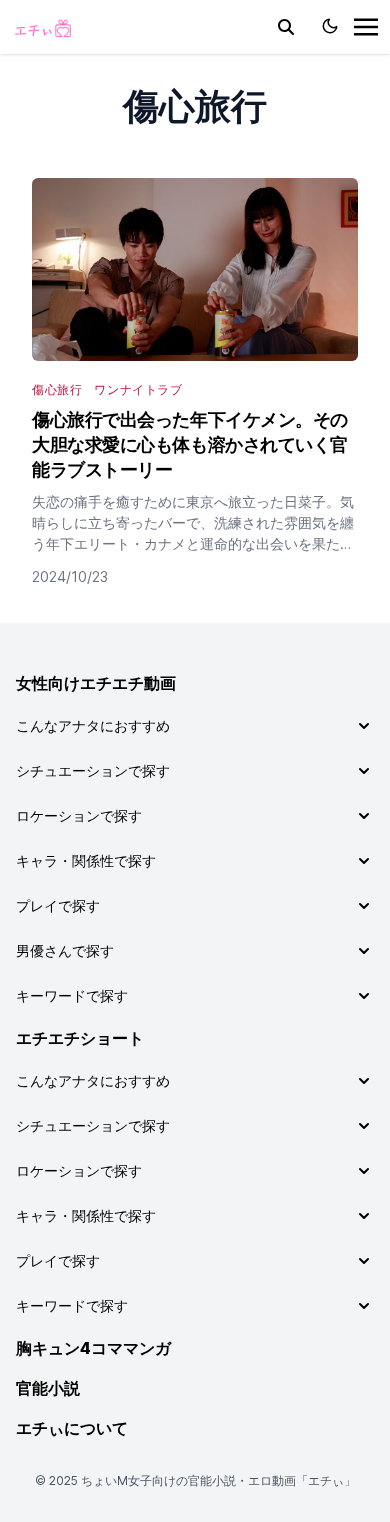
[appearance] (330, 26)
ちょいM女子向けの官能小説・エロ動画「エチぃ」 (218, 1480)
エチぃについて (72, 1428)
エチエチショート (80, 1038)
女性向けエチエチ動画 (96, 683)
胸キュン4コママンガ (93, 1348)
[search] (286, 27)
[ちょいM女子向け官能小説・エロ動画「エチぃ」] (42, 27)
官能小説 (48, 1388)
